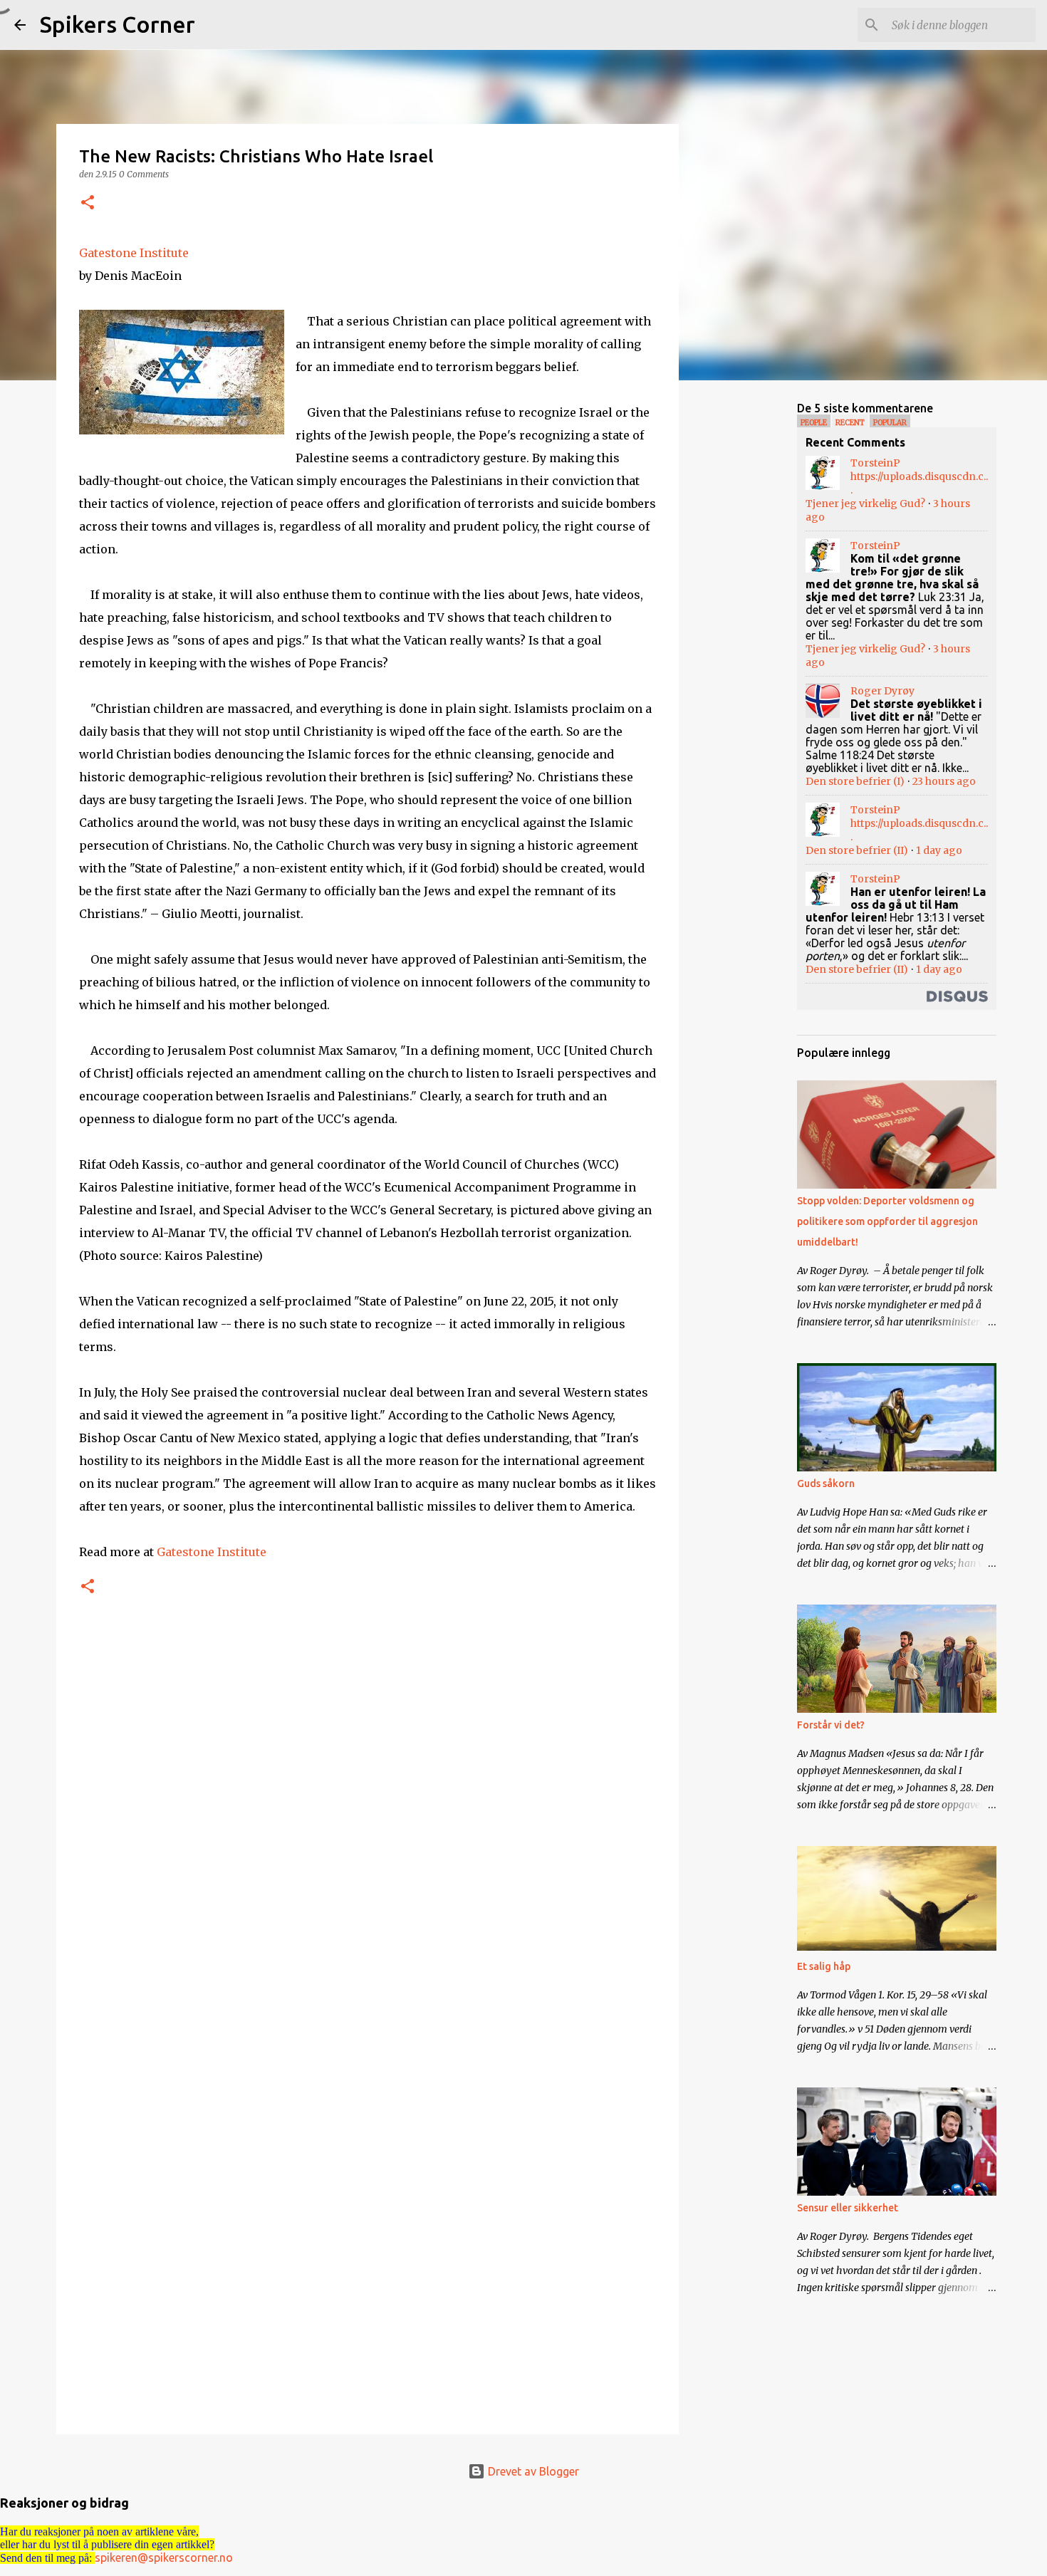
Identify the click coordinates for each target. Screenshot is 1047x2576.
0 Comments (144, 174)
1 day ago (939, 850)
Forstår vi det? (831, 1725)
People (814, 423)
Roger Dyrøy (882, 691)
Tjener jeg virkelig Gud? (865, 504)
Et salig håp (824, 1966)
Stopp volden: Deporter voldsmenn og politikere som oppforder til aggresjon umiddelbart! (887, 1221)
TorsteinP (875, 463)
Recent (850, 423)
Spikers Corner (118, 24)
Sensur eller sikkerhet (848, 2208)
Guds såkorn (826, 1483)
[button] (88, 203)
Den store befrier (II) (857, 850)
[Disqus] (368, 1839)
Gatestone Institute (134, 253)
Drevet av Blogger (532, 2471)
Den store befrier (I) (855, 781)
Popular (890, 423)
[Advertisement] (751, 615)
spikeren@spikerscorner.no (164, 2557)
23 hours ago (944, 781)
